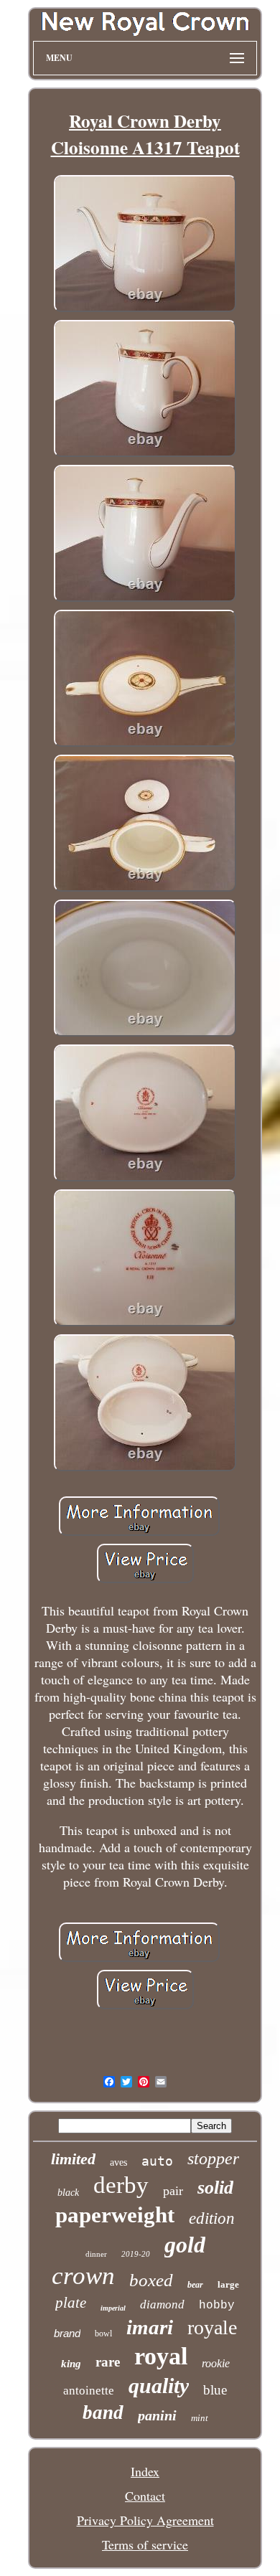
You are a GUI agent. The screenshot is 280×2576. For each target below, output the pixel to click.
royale (212, 2327)
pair (173, 2191)
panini (157, 2415)
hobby (217, 2306)
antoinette (89, 2391)
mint (200, 2418)
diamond (162, 2304)
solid (215, 2188)
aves (118, 2162)
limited (73, 2159)
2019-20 (136, 2254)
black (68, 2193)
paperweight (115, 2215)
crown (83, 2276)
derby (121, 2185)
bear (195, 2285)
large (228, 2284)
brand (67, 2333)
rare (108, 2362)
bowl (103, 2334)
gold (185, 2245)
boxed (151, 2280)
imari (150, 2327)
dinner (96, 2254)
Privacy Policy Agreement (145, 2520)
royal (161, 2356)
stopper (213, 2159)
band (103, 2412)
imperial (113, 2308)
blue (215, 2390)
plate (71, 2303)
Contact (145, 2496)
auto (157, 2161)
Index (145, 2471)
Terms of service (145, 2544)
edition (212, 2218)
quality (159, 2386)
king (71, 2364)
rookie (216, 2363)
